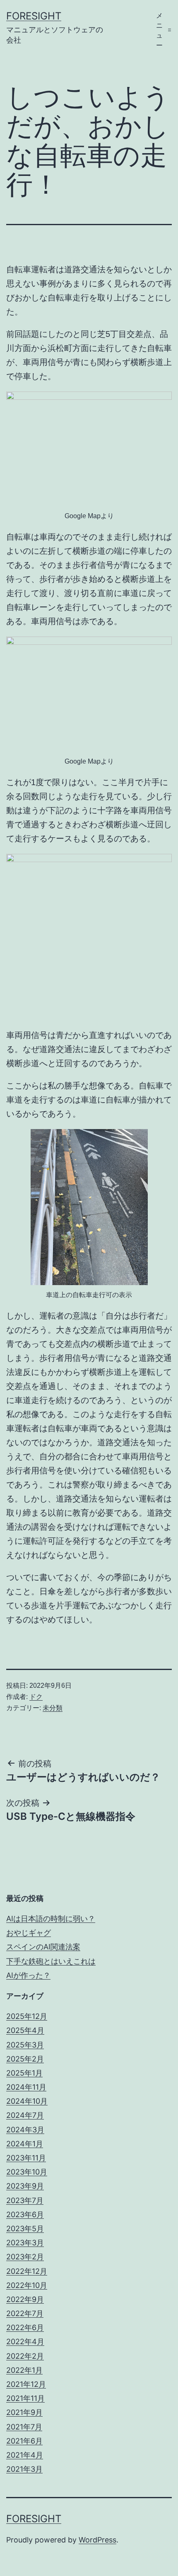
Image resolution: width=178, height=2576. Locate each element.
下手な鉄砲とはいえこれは (51, 1961)
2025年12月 (27, 2016)
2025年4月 (25, 2030)
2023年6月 (25, 2214)
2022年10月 (27, 2285)
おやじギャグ (29, 1933)
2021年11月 (25, 2398)
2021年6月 (24, 2441)
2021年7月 (24, 2427)
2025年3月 (25, 2045)
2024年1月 (25, 2144)
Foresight (34, 16)
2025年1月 (24, 2073)
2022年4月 (25, 2342)
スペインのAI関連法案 (43, 1947)
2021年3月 (24, 2469)
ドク (36, 1697)
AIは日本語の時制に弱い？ (51, 1919)
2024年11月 (26, 2087)
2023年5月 (25, 2229)
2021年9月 (24, 2412)
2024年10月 (27, 2101)
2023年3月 (25, 2243)
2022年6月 (25, 2327)
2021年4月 (25, 2455)
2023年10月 (27, 2172)
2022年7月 (25, 2313)
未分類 (53, 1708)
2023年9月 (25, 2186)
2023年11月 (26, 2158)
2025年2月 (25, 2059)
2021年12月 (26, 2384)
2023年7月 (25, 2200)
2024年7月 (25, 2115)
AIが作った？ (28, 1975)
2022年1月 (24, 2370)
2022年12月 (27, 2271)
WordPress (97, 2540)
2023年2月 (25, 2257)
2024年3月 (25, 2130)
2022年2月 (25, 2356)
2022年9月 (25, 2299)
